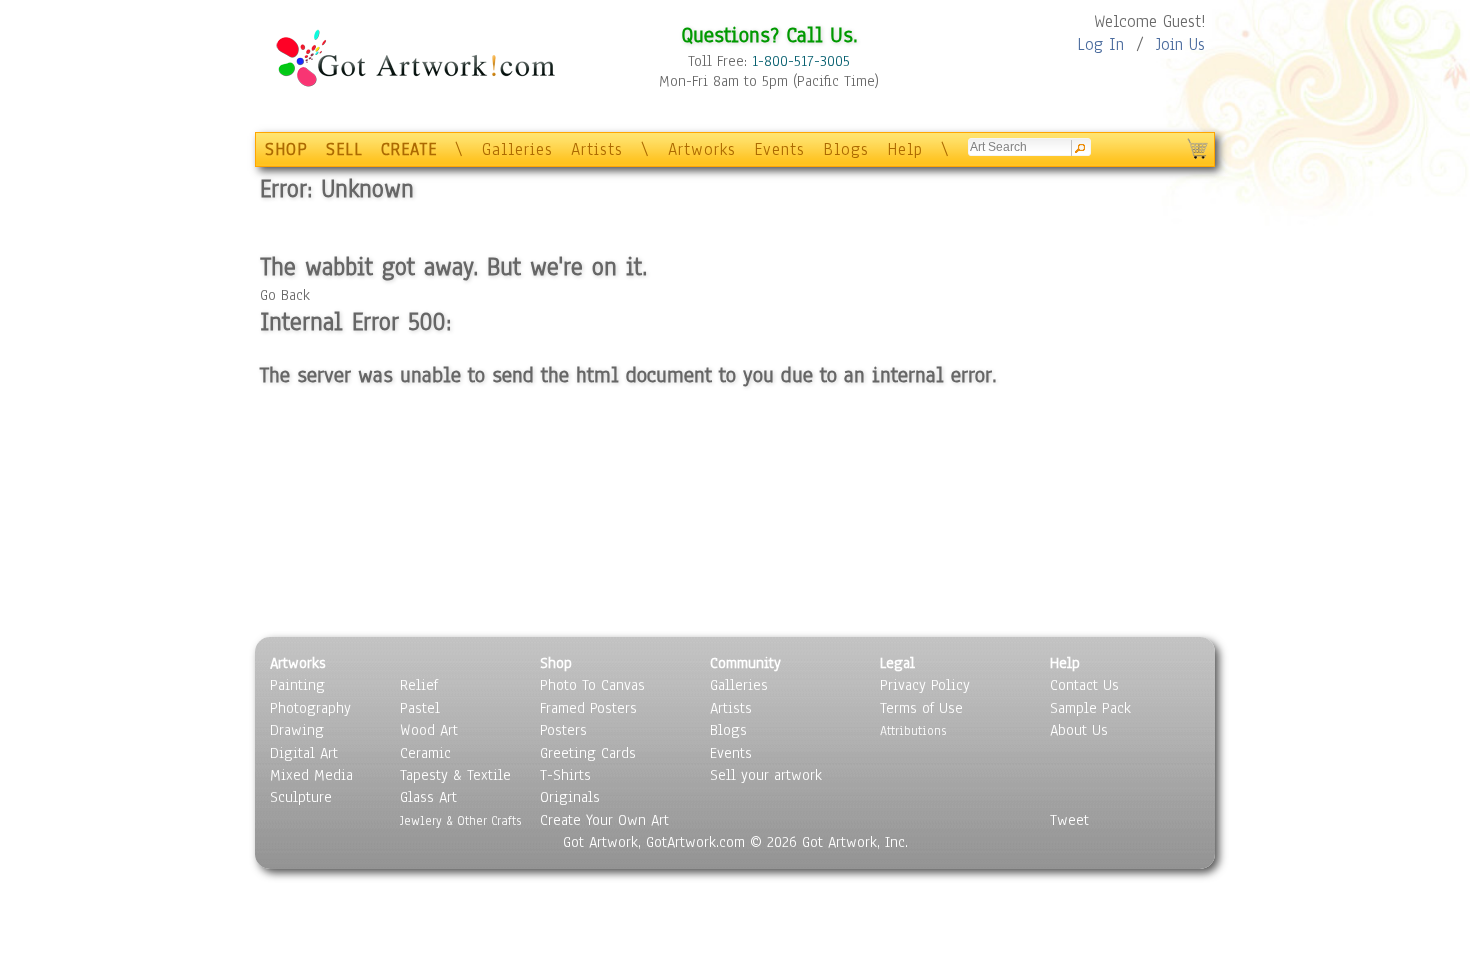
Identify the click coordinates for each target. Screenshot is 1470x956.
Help (905, 149)
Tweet (1069, 820)
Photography (310, 708)
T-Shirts (565, 775)
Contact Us (1084, 685)
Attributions (913, 730)
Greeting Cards (588, 753)
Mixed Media (311, 775)
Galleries (517, 149)
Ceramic (425, 753)
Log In (1100, 44)
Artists (597, 149)
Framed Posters (588, 708)
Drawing (297, 730)
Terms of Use (921, 708)
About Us (1079, 730)
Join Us (1180, 44)
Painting (297, 685)
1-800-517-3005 (801, 61)
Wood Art (429, 730)
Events (779, 149)
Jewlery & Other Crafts (460, 820)
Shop (556, 663)
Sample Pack (1090, 708)
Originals (570, 797)
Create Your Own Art (604, 820)
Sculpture (301, 797)
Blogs (846, 149)
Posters (563, 730)
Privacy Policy (925, 685)
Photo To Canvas (592, 685)
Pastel (420, 708)
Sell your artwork (766, 775)
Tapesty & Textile (455, 775)
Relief (419, 685)
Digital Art (304, 753)
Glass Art (428, 797)
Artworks (702, 149)
